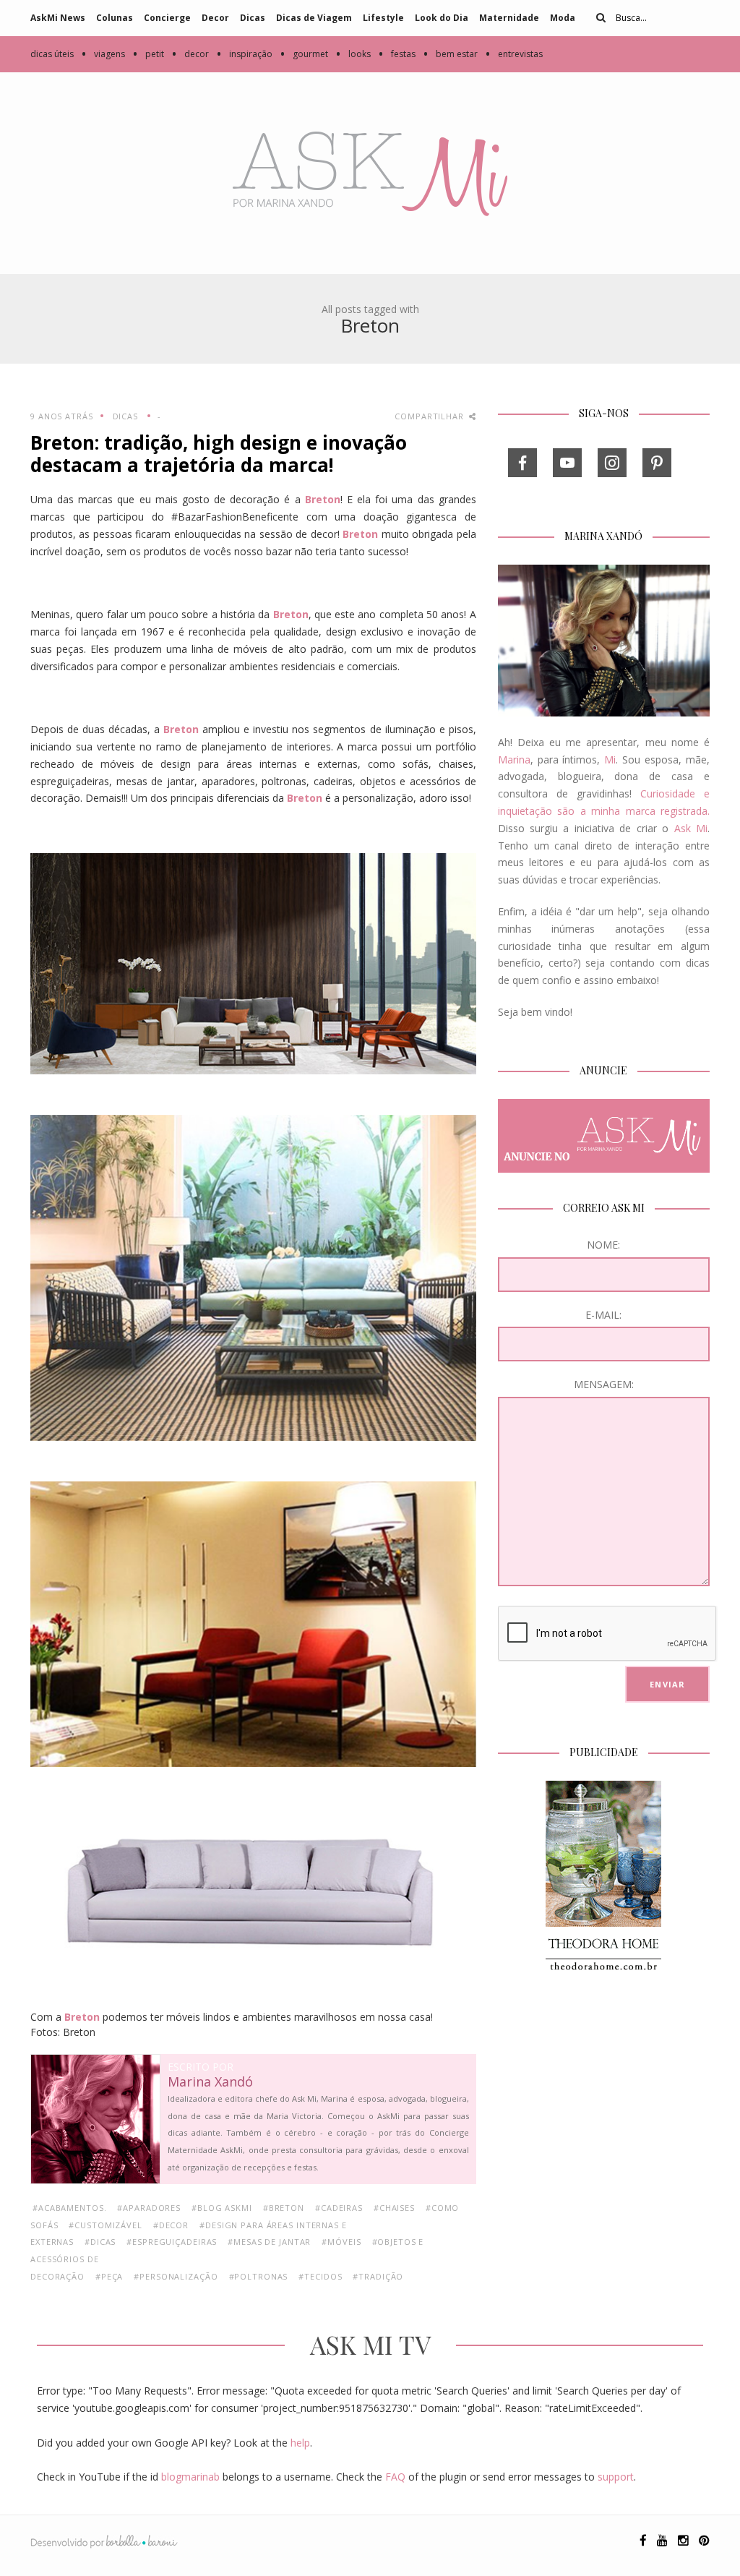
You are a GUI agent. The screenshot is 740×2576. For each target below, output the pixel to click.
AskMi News (58, 18)
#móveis (341, 2242)
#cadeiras (339, 2208)
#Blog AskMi (222, 2208)
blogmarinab (190, 2477)
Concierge (167, 18)
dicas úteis (52, 54)
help (300, 2443)
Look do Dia (442, 18)
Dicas (253, 18)
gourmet (304, 54)
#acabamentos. (69, 2208)
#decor (171, 2225)
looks (353, 54)
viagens (103, 54)
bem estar (450, 54)
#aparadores (149, 2208)
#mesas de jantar (269, 2242)
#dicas (100, 2242)
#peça (109, 2276)
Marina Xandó (210, 2082)
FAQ (395, 2477)
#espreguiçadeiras (172, 2242)
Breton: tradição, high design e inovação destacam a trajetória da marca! (219, 454)
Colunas (115, 18)
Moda (563, 18)
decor (190, 54)
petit (148, 54)
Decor (215, 18)
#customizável (105, 2225)
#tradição (378, 2276)
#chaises (394, 2208)
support (616, 2477)
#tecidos (320, 2276)
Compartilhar (430, 416)
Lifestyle (383, 18)
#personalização (176, 2276)
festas (397, 54)
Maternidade (509, 18)
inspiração (244, 54)
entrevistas (514, 54)
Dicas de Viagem (314, 18)
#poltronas (259, 2276)
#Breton (284, 2208)
